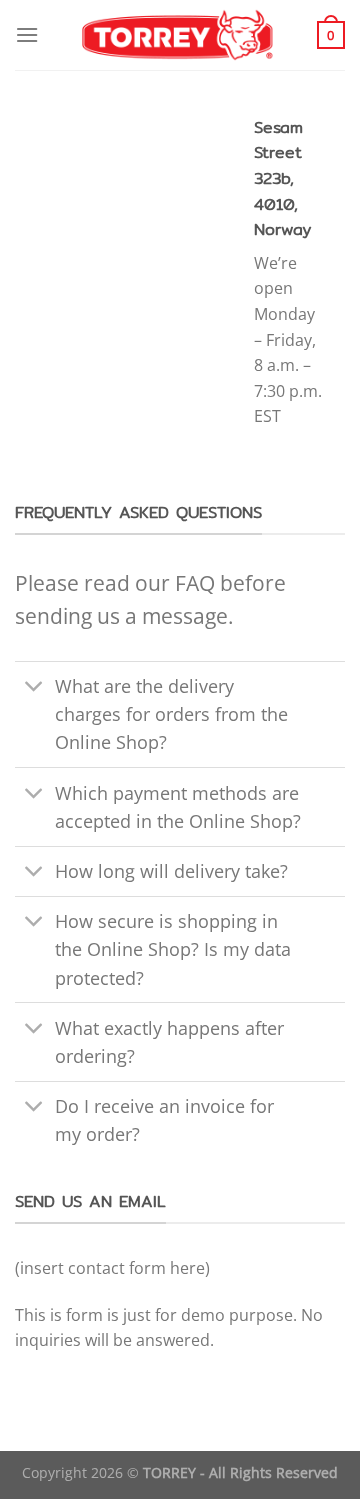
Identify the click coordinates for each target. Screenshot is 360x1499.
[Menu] (27, 34)
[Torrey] (180, 35)
